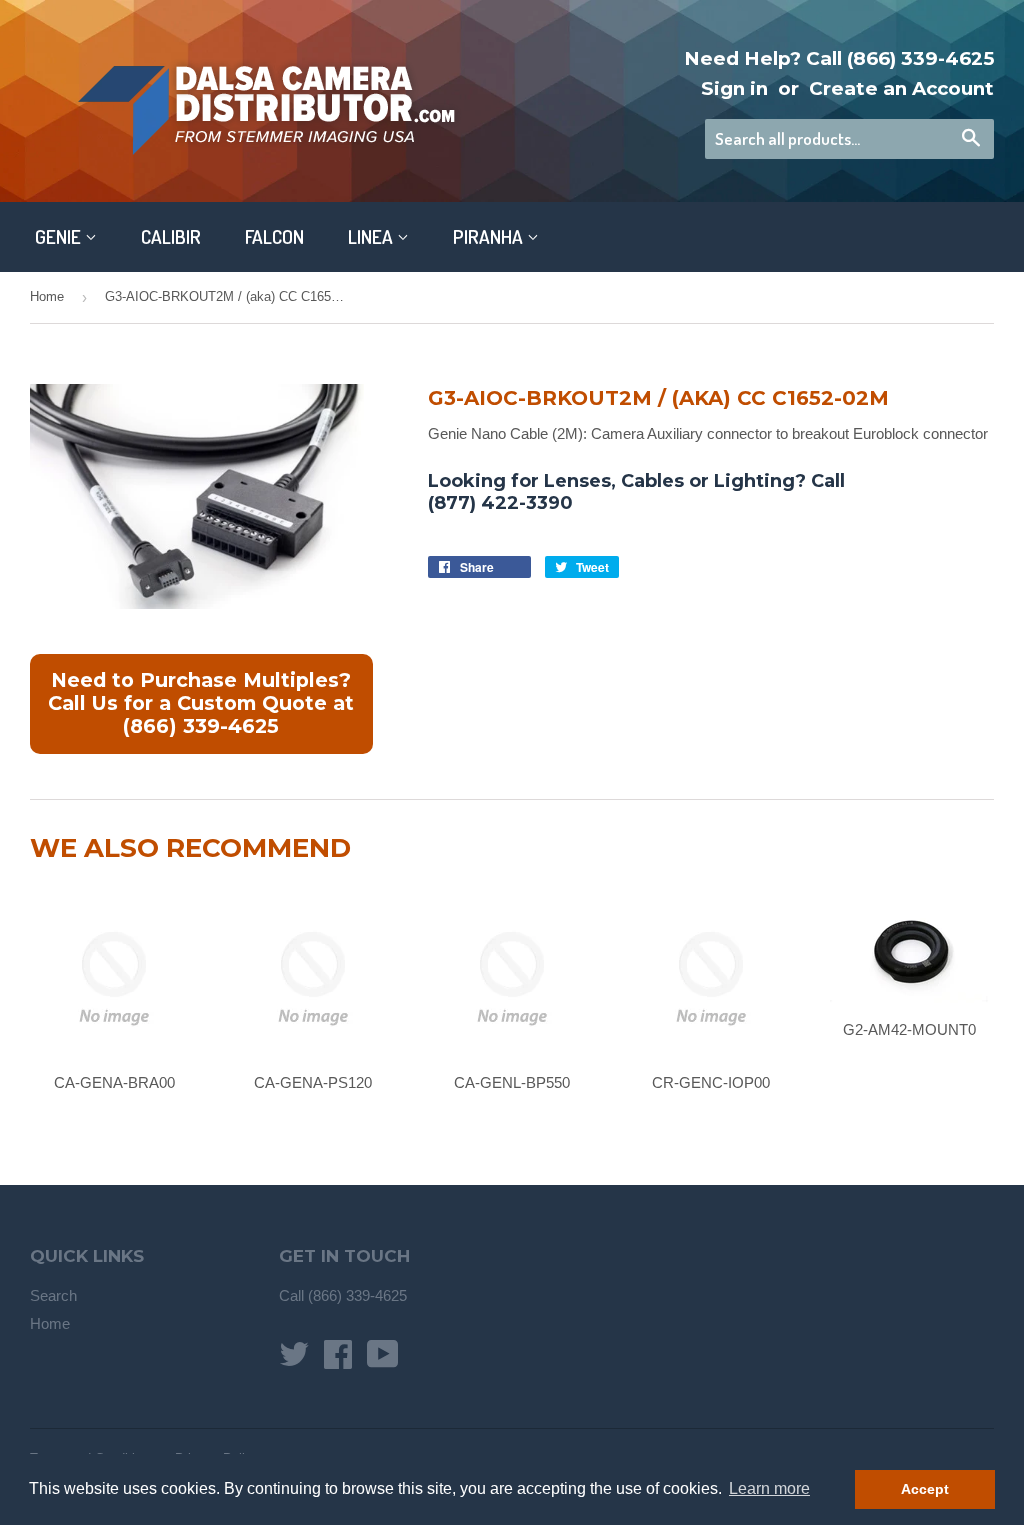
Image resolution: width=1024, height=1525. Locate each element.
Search (53, 1295)
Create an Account (901, 88)
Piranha (490, 236)
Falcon (274, 236)
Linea (372, 236)
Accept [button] (925, 1489)
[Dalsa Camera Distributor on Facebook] (338, 1360)
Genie (60, 236)
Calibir (171, 236)
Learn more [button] (769, 1488)
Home (47, 296)
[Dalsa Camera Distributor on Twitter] (294, 1360)
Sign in (734, 88)
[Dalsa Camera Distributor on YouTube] (383, 1360)
